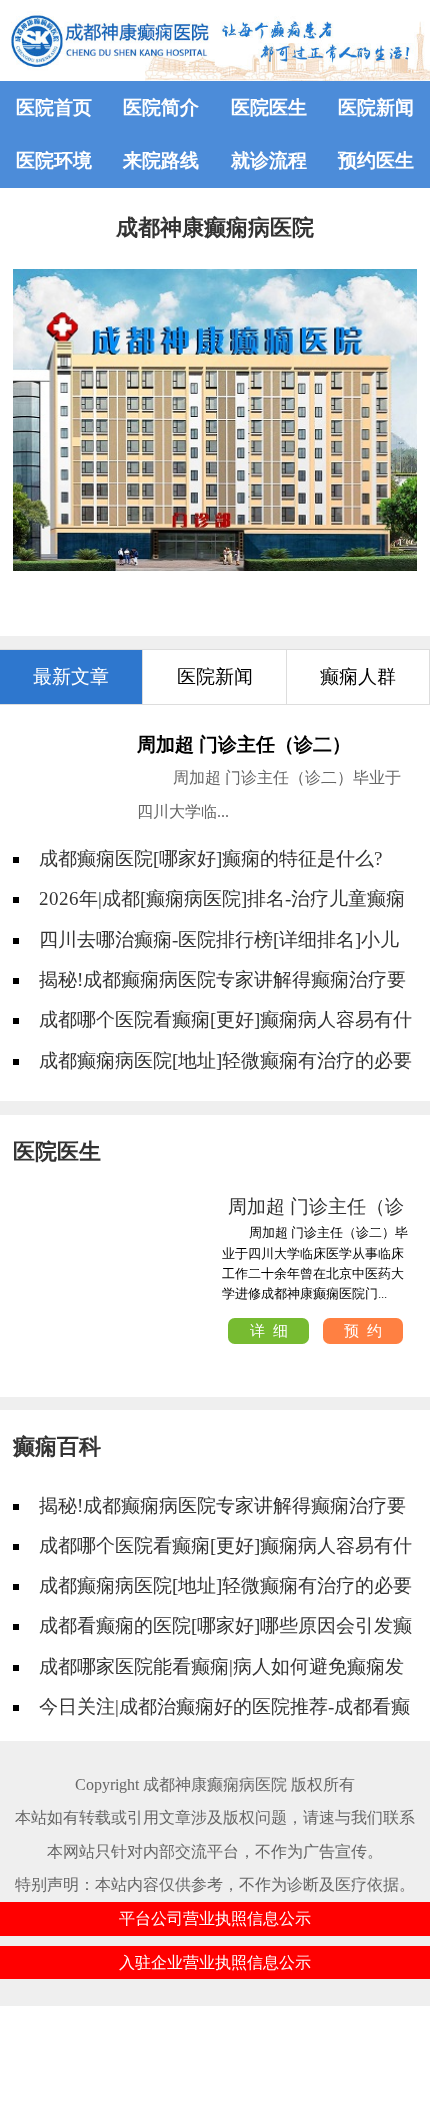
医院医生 (269, 107)
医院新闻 (376, 107)
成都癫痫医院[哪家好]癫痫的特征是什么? (210, 858)
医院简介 (161, 107)
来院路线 (161, 160)
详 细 (269, 1331)
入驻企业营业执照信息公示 (215, 1962)
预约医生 (376, 160)
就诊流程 (269, 160)
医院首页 (54, 107)
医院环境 (54, 160)
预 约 (363, 1331)
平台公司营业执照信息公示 (215, 1918)
